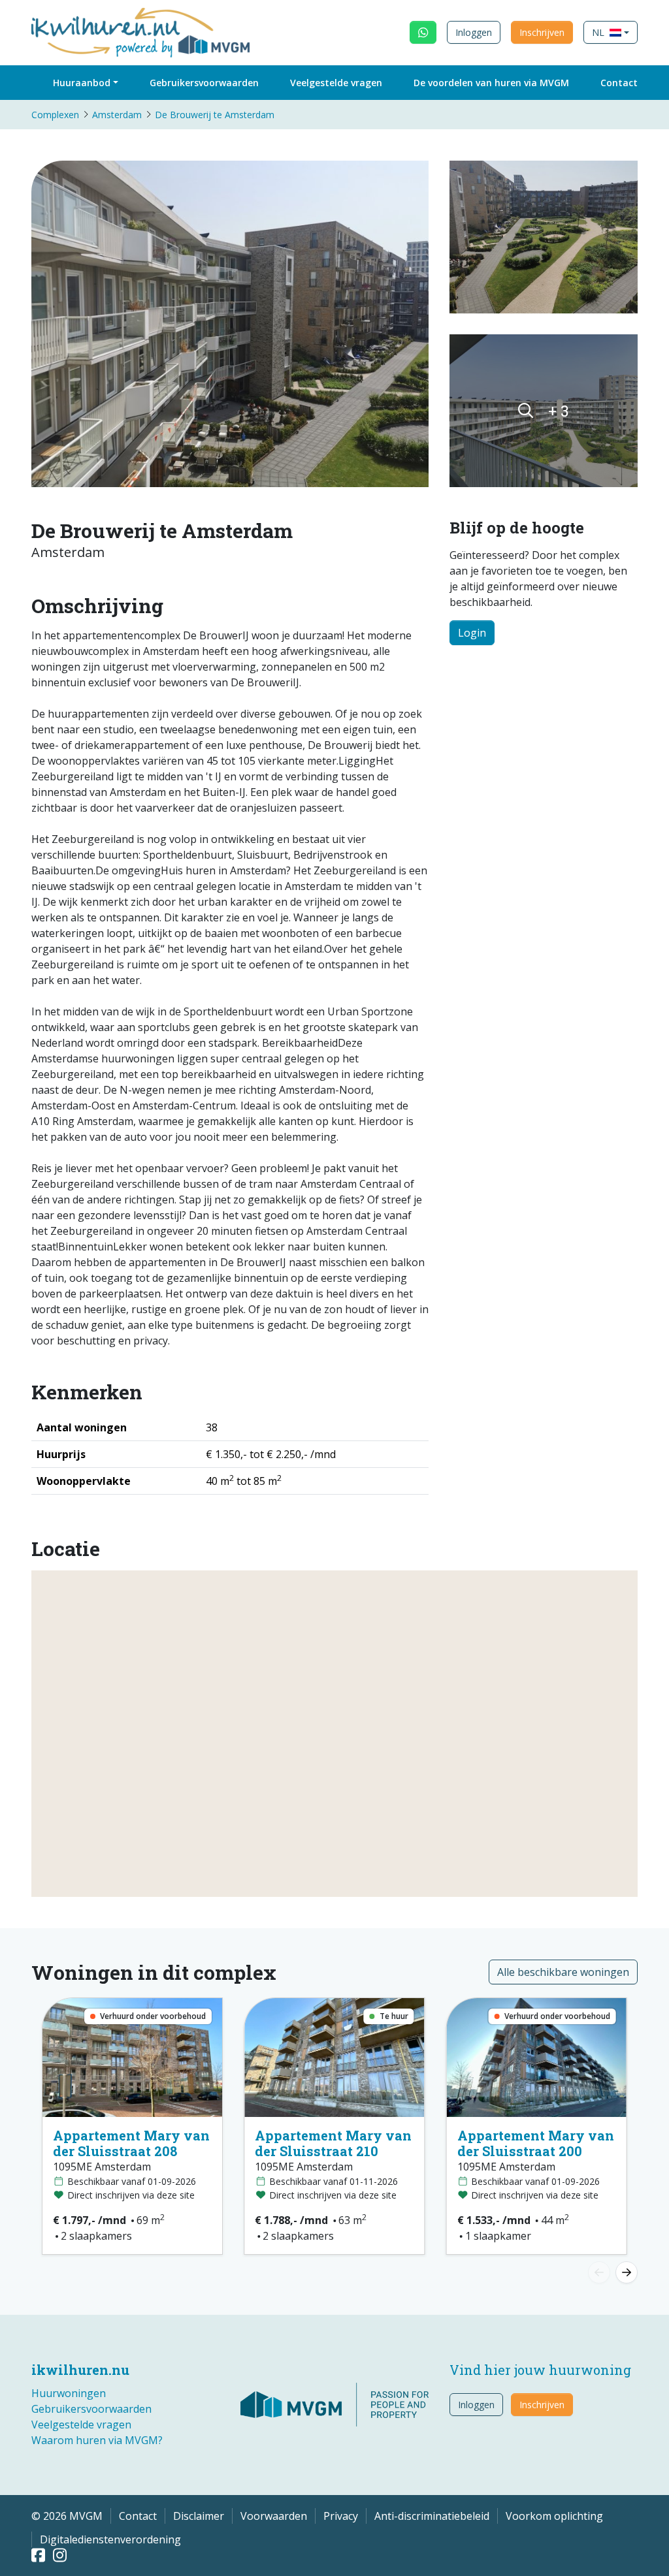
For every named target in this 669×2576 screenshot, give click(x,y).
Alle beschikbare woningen (563, 1972)
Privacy (341, 2516)
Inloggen (474, 32)
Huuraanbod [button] (82, 83)
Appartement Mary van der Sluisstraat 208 (131, 2143)
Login (472, 633)
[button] (611, 32)
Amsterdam (117, 115)
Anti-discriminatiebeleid (432, 2516)
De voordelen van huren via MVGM (491, 83)
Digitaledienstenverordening (110, 2539)
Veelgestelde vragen (336, 83)
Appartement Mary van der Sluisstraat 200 (536, 2143)
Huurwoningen (69, 2393)
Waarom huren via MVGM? (97, 2440)
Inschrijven (542, 32)
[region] (334, 1734)
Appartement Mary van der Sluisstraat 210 (333, 2143)
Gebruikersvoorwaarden (204, 83)
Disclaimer (199, 2516)
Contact (619, 83)
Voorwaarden (274, 2516)
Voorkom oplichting (554, 2516)
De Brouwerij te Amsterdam (215, 115)
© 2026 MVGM (67, 2516)
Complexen (55, 115)
